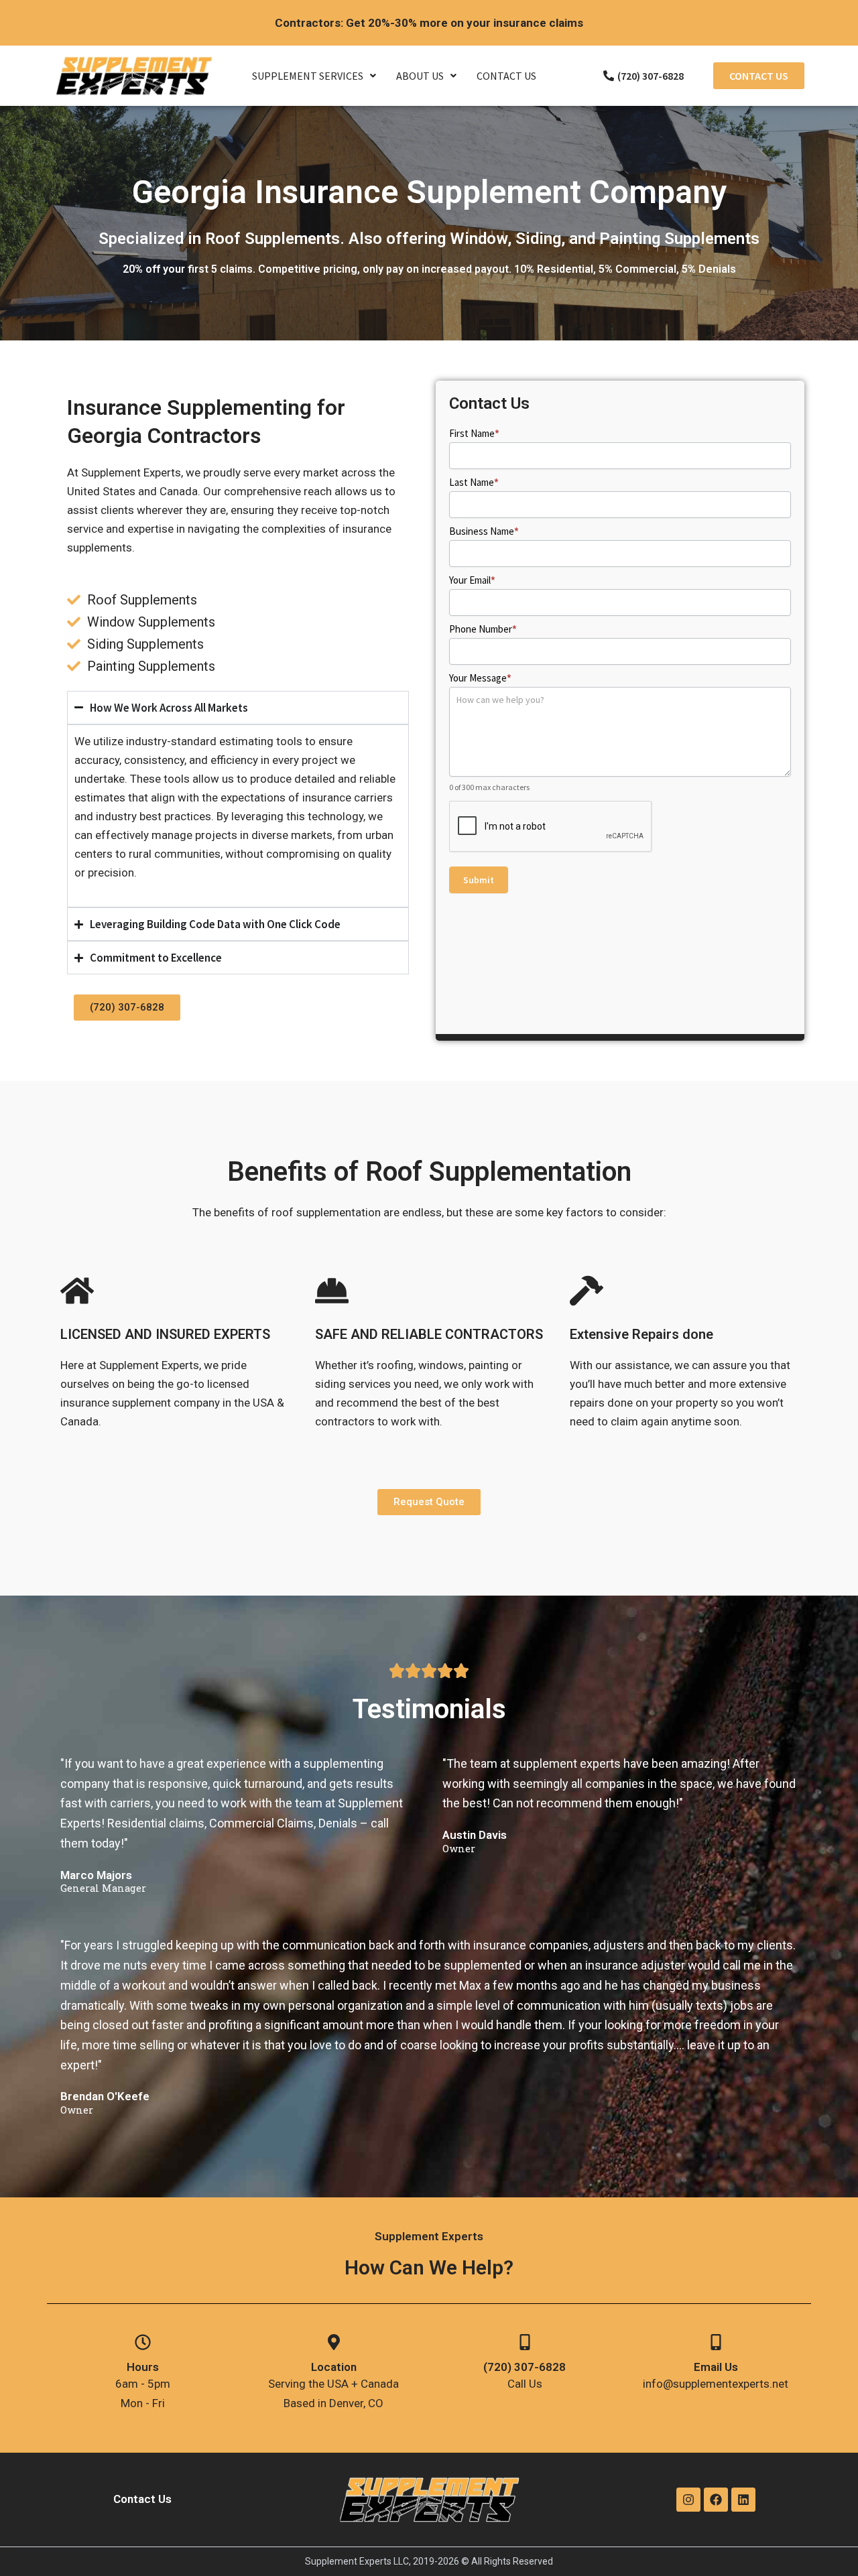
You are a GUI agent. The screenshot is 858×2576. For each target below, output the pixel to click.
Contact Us (506, 76)
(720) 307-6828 (525, 2367)
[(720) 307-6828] (525, 2342)
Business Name (484, 531)
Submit (479, 880)
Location (334, 2367)
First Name (474, 433)
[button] (314, 76)
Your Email (472, 580)
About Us (420, 76)
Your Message (480, 678)
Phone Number (483, 629)
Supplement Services (308, 76)
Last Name (474, 482)
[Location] (334, 2342)
